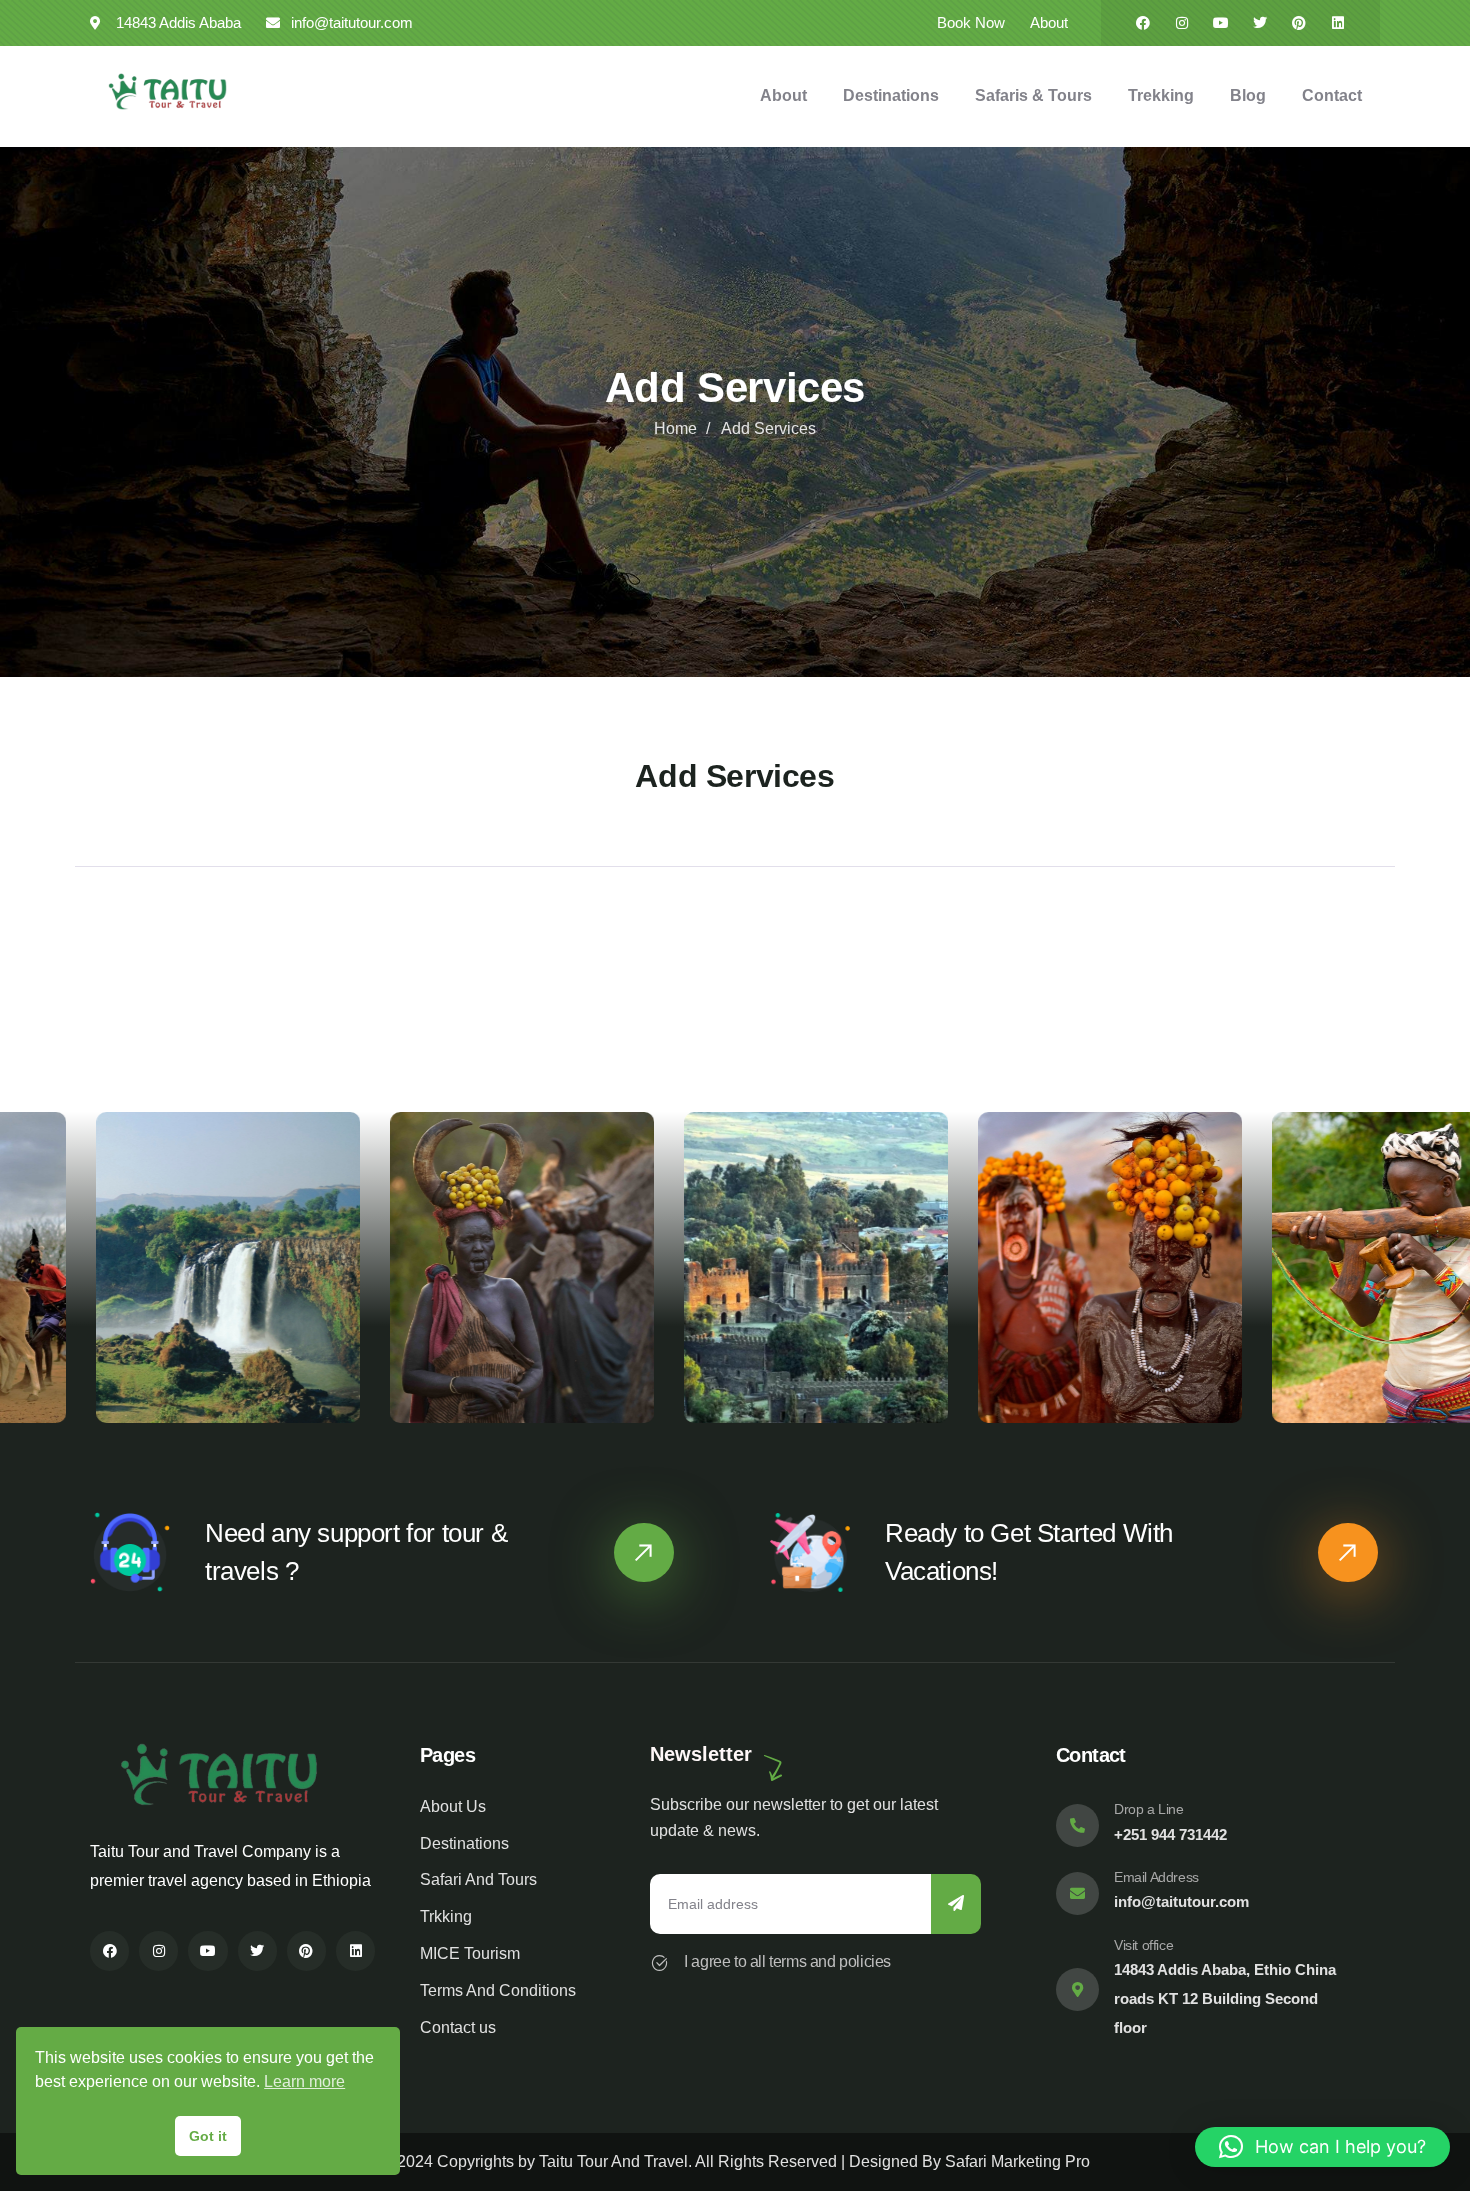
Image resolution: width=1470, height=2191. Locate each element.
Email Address (1156, 1877)
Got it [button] (208, 2136)
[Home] (167, 92)
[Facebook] (1143, 23)
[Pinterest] (1299, 23)
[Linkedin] (1338, 23)
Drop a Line (1149, 1809)
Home (675, 428)
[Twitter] (1260, 23)
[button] (1442, 1279)
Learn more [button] (304, 2081)
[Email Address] (1077, 1893)
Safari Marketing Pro (1017, 2161)
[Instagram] (1182, 23)
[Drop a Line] (1077, 1825)
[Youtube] (1221, 23)
